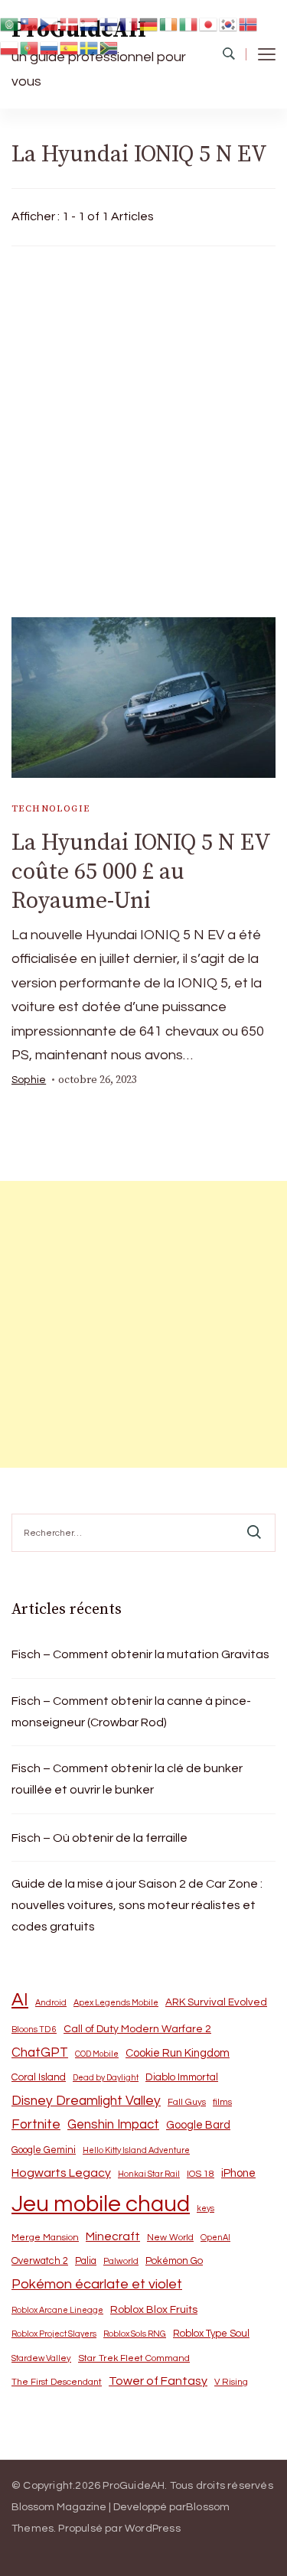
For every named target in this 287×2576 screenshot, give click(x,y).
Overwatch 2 (40, 2261)
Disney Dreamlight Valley (86, 2101)
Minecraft (113, 2236)
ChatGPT (40, 2053)
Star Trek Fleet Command (134, 2358)
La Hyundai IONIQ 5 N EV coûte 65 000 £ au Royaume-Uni (141, 872)
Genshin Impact (113, 2124)
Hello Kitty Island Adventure (136, 2150)
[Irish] (169, 23)
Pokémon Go (174, 2261)
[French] (129, 23)
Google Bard (198, 2125)
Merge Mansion (45, 2238)
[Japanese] (209, 23)
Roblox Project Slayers (54, 2334)
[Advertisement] (143, 428)
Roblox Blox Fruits (154, 2309)
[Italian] (189, 23)
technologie (51, 809)
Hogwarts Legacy (61, 2173)
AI (20, 2000)
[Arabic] (10, 23)
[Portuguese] (30, 48)
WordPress (153, 2529)
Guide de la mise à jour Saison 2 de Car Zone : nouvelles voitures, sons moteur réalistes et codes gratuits (137, 1905)
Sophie (29, 1080)
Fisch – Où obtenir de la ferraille (99, 1838)
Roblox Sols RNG (135, 2334)
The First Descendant (57, 2382)
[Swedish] (90, 48)
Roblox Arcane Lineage (57, 2310)
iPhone (238, 2173)
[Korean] (229, 23)
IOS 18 (201, 2174)
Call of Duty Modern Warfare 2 (137, 2029)
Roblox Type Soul (211, 2334)
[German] (149, 23)
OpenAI (215, 2238)
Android (51, 2003)
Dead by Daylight (106, 2078)
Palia (86, 2261)
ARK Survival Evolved (216, 2002)
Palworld (121, 2261)
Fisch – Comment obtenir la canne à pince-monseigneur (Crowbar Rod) (131, 1712)
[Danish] (70, 23)
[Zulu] (109, 48)
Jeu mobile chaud (101, 2204)
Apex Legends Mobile (116, 2003)
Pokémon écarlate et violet (97, 2284)
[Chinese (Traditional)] (30, 23)
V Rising (231, 2382)
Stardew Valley (41, 2358)
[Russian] (50, 48)
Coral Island (39, 2077)
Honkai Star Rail (149, 2174)
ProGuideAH (134, 2486)
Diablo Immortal (182, 2077)
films (222, 2102)
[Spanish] (70, 48)
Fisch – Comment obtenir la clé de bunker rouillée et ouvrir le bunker (127, 1779)
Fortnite (36, 2125)
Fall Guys (187, 2102)
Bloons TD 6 (34, 2030)
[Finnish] (109, 23)
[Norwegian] (249, 23)
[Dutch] (90, 23)
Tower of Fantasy (158, 2381)
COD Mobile (97, 2054)
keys (205, 2208)
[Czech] (50, 23)
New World (170, 2238)
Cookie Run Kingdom (178, 2053)
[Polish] (10, 48)
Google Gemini (44, 2150)
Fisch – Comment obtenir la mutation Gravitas (140, 1654)
